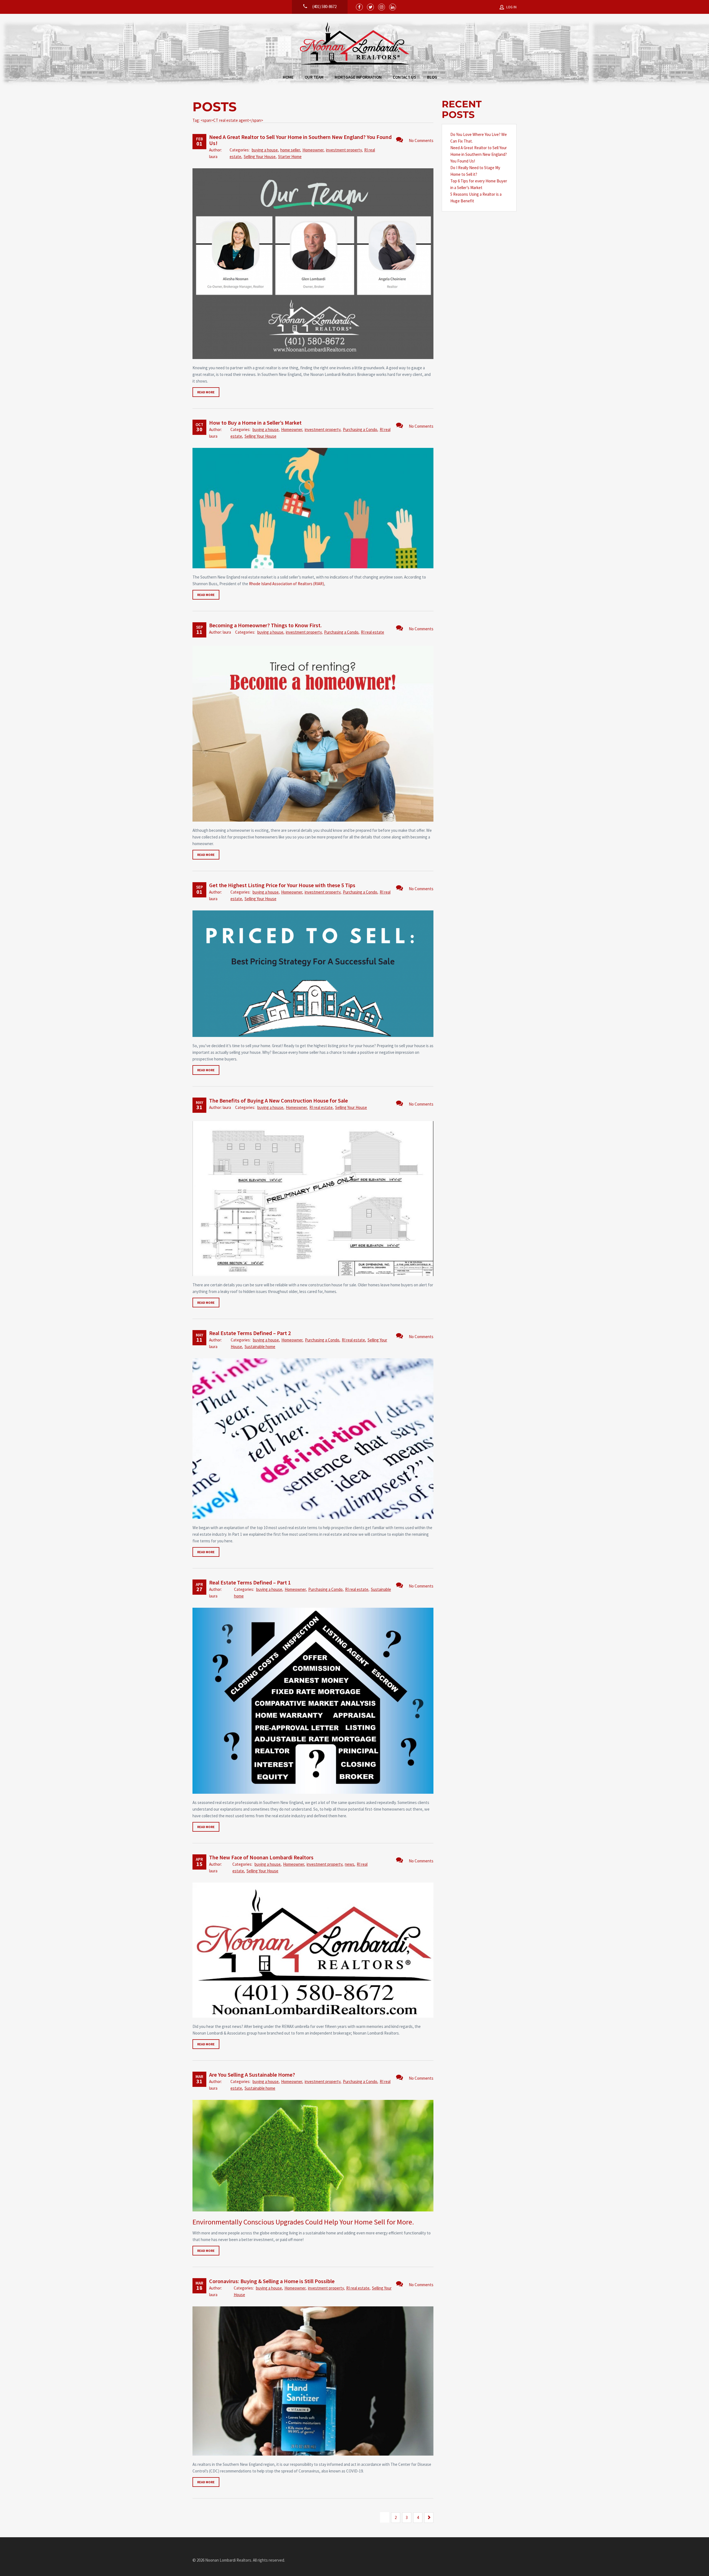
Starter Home (290, 157)
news (350, 1864)
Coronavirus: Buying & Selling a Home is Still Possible (272, 2281)
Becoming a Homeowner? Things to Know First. (265, 625)
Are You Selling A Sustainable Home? (252, 2075)
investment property (344, 150)
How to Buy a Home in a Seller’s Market (255, 423)
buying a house (265, 150)
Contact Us (404, 77)
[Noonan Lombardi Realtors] (355, 44)
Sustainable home (260, 1347)
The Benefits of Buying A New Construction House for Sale (278, 1100)
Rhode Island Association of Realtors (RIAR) (287, 584)
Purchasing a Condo (360, 429)
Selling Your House (260, 157)
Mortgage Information (358, 77)
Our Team (314, 77)
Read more (206, 392)
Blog (432, 77)
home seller (290, 150)
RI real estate (373, 632)
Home (288, 77)
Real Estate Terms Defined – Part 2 (250, 1333)
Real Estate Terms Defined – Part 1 (250, 1582)
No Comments (421, 140)
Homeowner (313, 150)
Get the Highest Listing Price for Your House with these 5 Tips (282, 885)
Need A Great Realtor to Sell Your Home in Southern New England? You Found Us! (300, 140)
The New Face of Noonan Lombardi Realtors (261, 1857)
